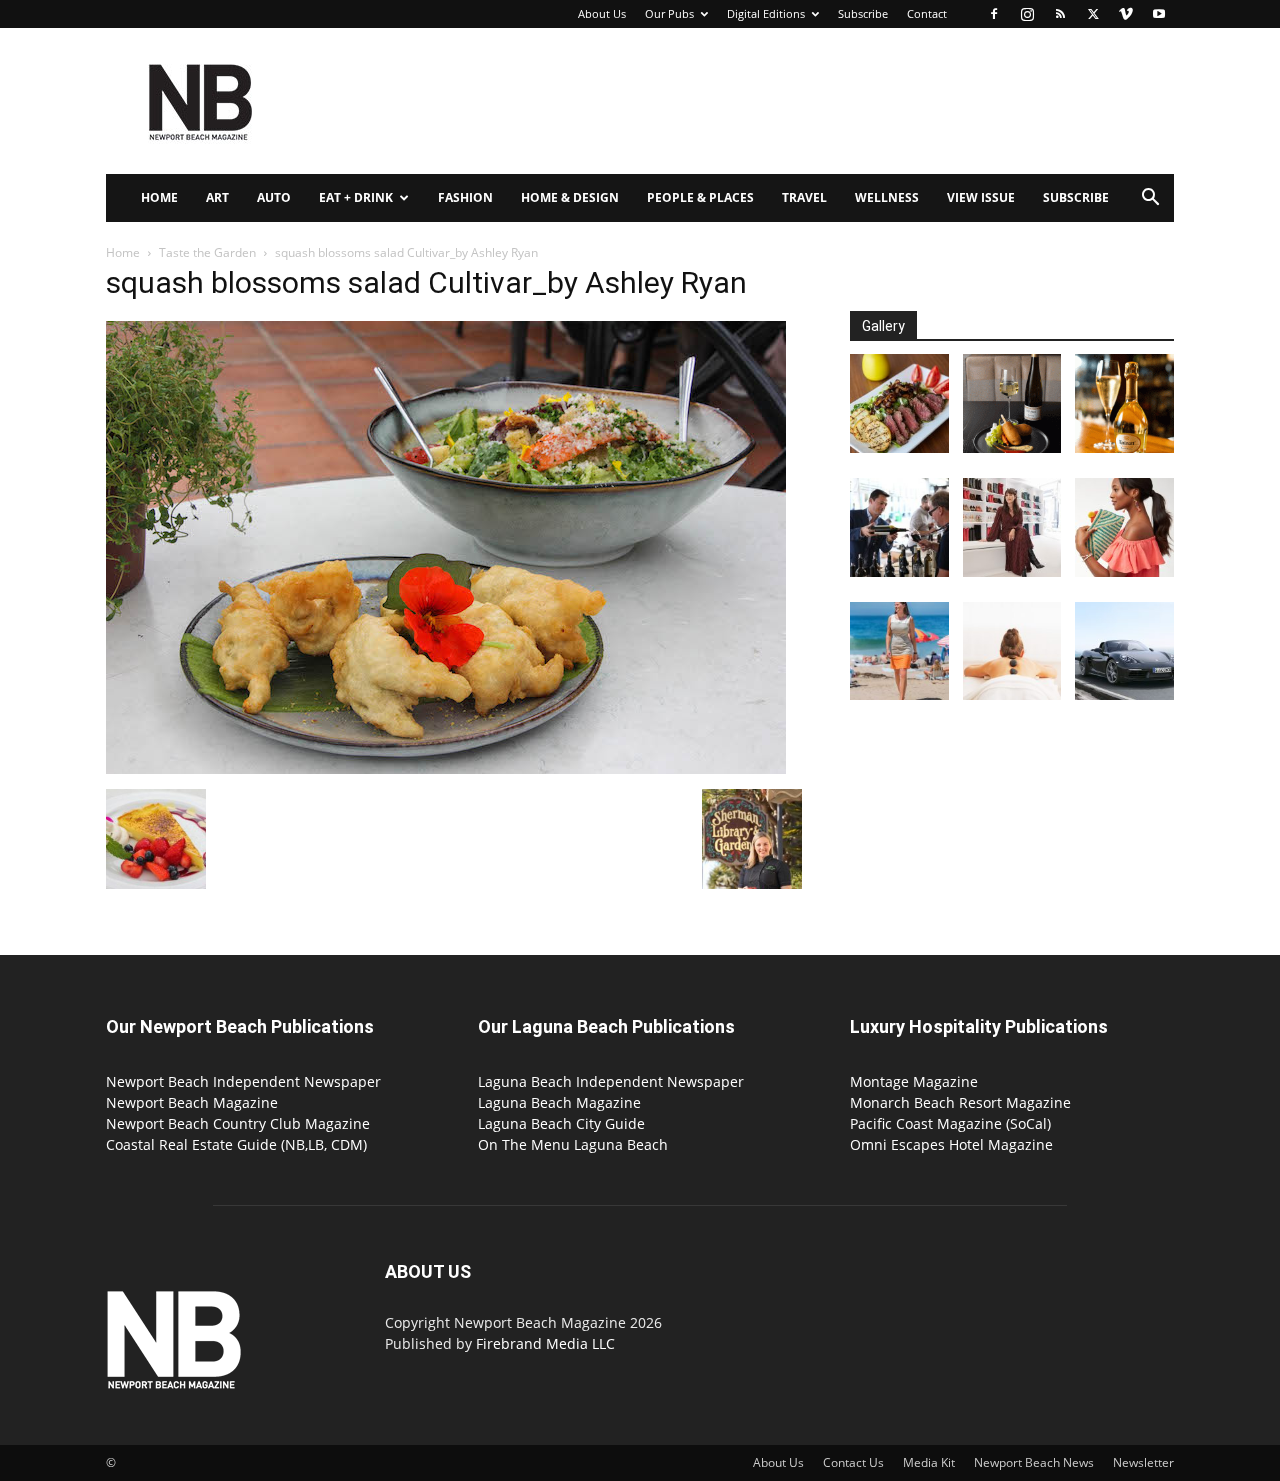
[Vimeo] (1126, 14)
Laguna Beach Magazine (559, 1102)
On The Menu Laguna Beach (573, 1144)
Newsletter (1143, 1462)
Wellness (887, 197)
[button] (1150, 199)
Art (217, 197)
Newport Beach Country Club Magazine (238, 1123)
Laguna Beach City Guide (561, 1123)
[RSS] (1060, 14)
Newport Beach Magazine (192, 1102)
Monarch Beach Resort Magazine (960, 1102)
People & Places (700, 197)
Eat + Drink (356, 197)
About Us (602, 13)
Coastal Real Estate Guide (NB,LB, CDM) (236, 1144)
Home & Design (570, 197)
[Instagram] (1027, 14)
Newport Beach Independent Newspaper (243, 1081)
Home (159, 197)
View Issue (981, 197)
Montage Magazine (914, 1081)
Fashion (465, 197)
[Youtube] (1159, 14)
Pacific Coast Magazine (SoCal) (950, 1123)
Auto (274, 197)
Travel (804, 197)
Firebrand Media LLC (545, 1343)
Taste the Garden (207, 252)
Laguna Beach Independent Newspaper (611, 1081)
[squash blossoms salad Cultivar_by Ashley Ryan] (446, 768)
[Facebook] (994, 14)
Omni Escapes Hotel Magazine (951, 1144)
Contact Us (853, 1462)
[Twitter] (1093, 14)
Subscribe (863, 13)
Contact (927, 13)
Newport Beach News (1034, 1462)
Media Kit (929, 1462)
